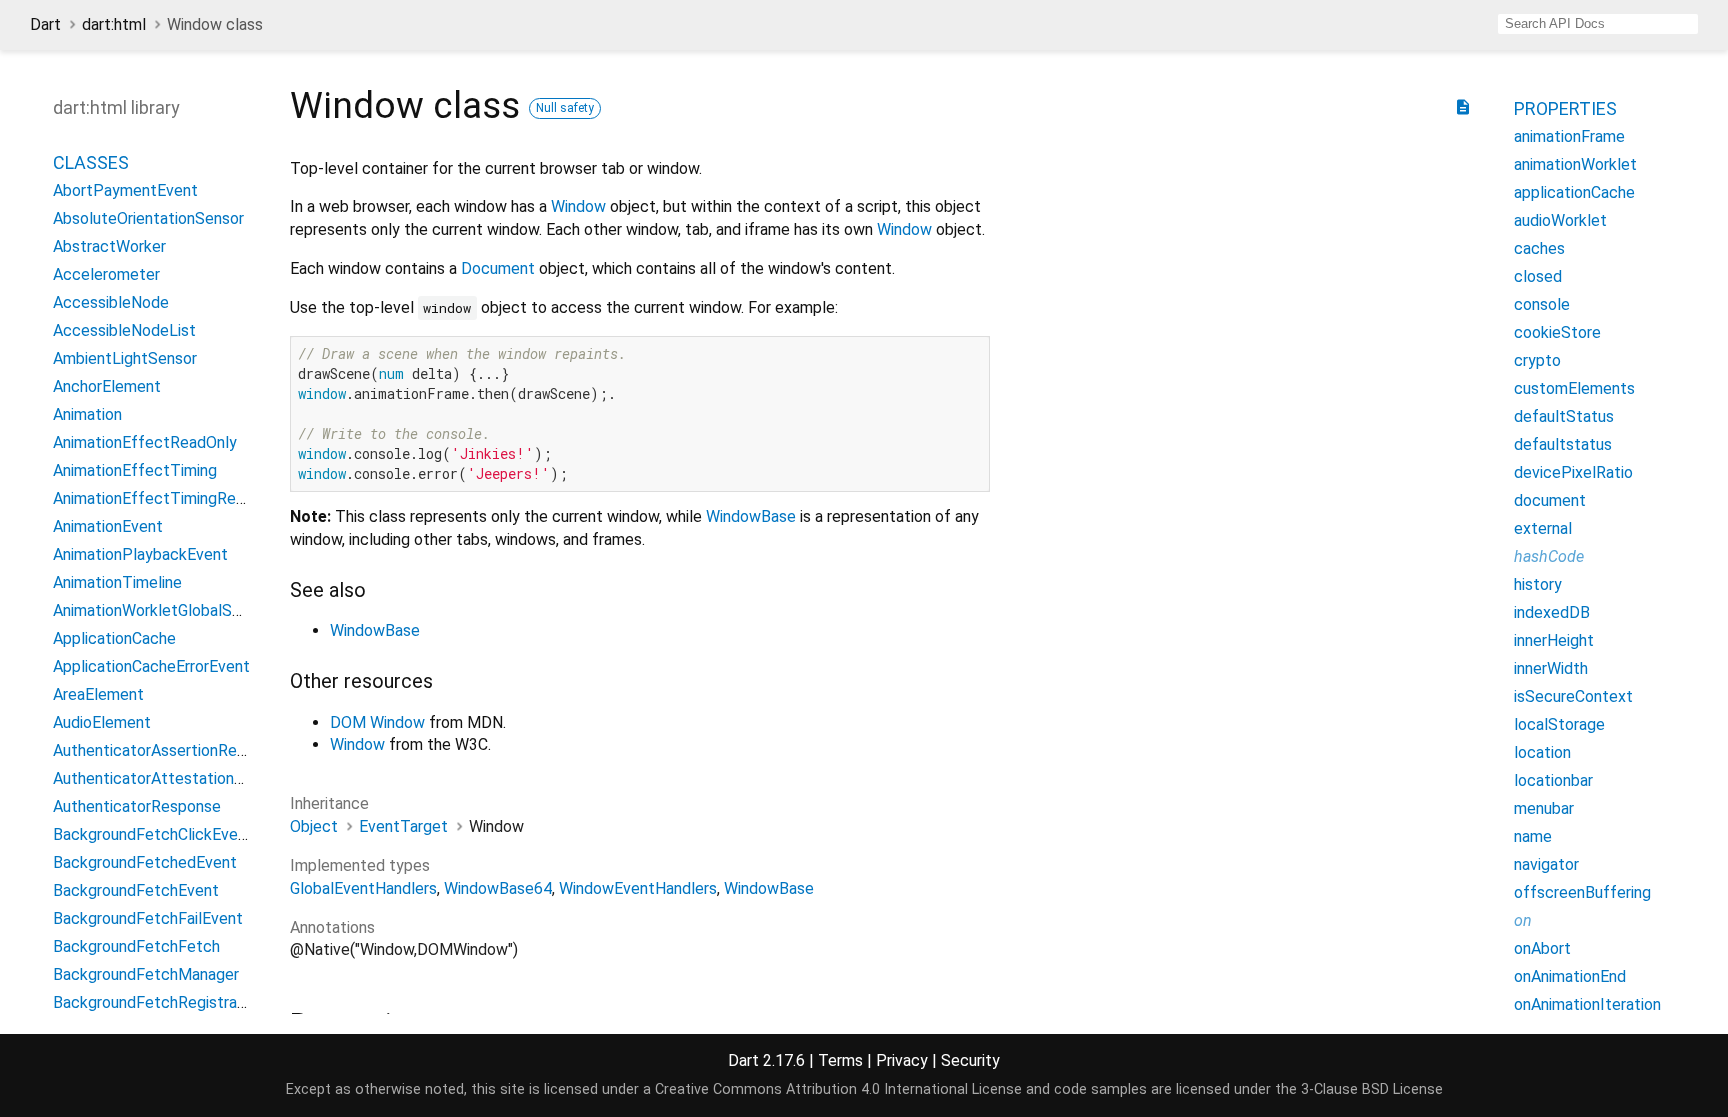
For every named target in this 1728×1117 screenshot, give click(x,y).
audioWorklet (1560, 220)
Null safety (565, 108)
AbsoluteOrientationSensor (148, 218)
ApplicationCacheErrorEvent (151, 666)
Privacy (902, 1060)
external (1543, 528)
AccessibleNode (111, 302)
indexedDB (1552, 612)
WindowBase (751, 516)
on (1523, 920)
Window (578, 206)
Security (970, 1060)
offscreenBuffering (1582, 892)
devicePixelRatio (1573, 472)
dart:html (114, 24)
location (1542, 752)
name (1533, 836)
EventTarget (403, 826)
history (1538, 584)
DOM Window (377, 722)
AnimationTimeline (117, 582)
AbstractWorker (109, 246)
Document (498, 268)
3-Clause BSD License (1372, 1089)
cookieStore (1557, 332)
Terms (840, 1060)
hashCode (1549, 556)
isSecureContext (1573, 696)
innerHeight (1554, 640)
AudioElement (102, 722)
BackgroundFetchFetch (136, 946)
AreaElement (98, 694)
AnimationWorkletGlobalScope (160, 610)
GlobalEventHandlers (363, 888)
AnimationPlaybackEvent (140, 554)
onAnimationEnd (1570, 976)
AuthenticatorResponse (137, 806)
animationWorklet (1575, 164)
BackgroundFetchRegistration (158, 1002)
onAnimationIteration (1587, 1004)
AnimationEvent (108, 526)
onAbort (1542, 948)
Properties (1565, 108)
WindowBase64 (498, 888)
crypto (1537, 360)
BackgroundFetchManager (146, 974)
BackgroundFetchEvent (136, 890)
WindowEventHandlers (638, 888)
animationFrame (1569, 136)
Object (314, 826)
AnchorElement (107, 386)
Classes (91, 162)
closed (1538, 276)
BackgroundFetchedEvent (145, 862)
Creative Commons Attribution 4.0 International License (838, 1089)
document (1550, 500)
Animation (87, 414)
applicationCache (1574, 192)
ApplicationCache (114, 638)
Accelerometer (106, 274)
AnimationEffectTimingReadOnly (168, 498)
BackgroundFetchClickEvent (153, 834)
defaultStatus (1564, 416)
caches (1539, 248)
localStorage (1559, 724)
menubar (1544, 808)
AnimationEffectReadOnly (145, 442)
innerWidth (1551, 668)
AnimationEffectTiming (135, 470)
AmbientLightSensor (125, 358)
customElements (1574, 388)
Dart (45, 24)
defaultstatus (1563, 444)
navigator (1546, 864)
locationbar (1553, 780)
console (1542, 304)
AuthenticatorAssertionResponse (170, 750)
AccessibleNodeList (124, 330)
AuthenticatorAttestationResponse (178, 778)
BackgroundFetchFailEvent (148, 918)
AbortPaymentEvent (125, 190)
